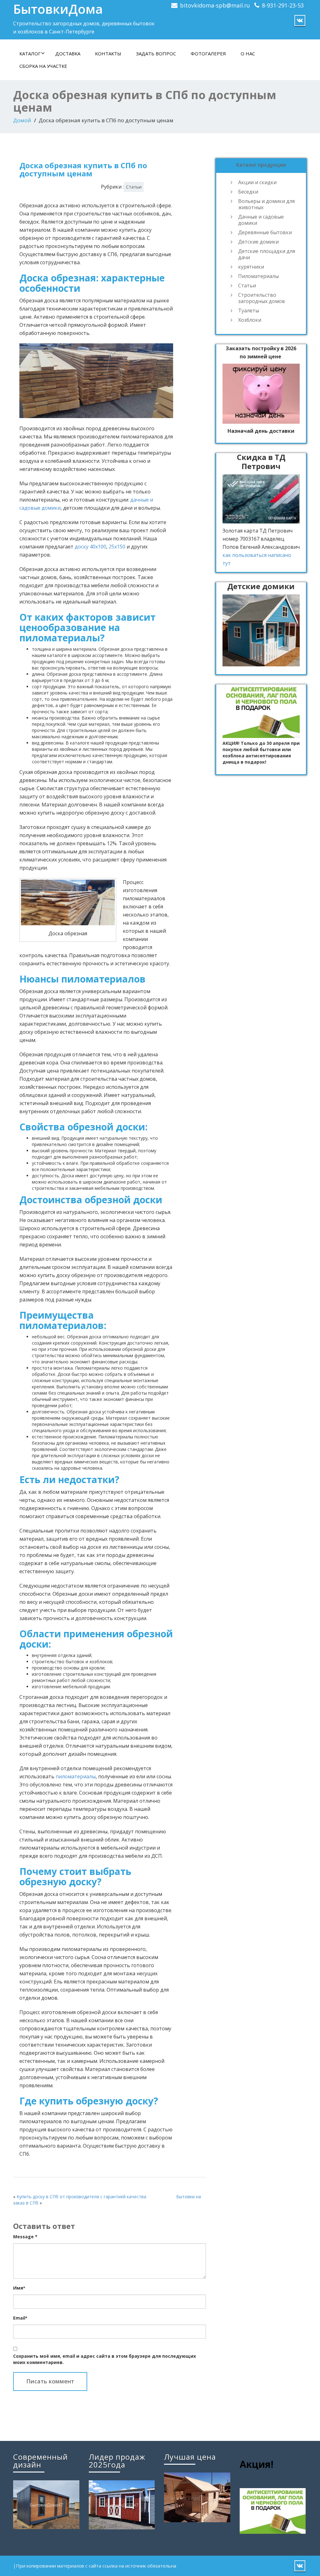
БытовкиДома (58, 9)
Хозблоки (250, 320)
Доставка (68, 53)
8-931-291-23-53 (283, 5)
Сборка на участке (43, 66)
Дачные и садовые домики (261, 220)
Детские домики (258, 242)
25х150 (117, 547)
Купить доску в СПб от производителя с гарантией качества (81, 2197)
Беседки (248, 192)
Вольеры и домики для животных (266, 204)
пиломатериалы (76, 1776)
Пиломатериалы (258, 276)
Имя (19, 2288)
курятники (251, 267)
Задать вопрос (156, 53)
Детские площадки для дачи (267, 254)
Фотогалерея (208, 53)
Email (20, 2318)
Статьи (134, 187)
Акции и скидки (257, 182)
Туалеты (249, 311)
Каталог (30, 53)
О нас (248, 53)
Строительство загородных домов (262, 298)
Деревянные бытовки (265, 232)
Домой (22, 120)
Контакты (108, 53)
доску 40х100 (90, 547)
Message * (25, 2237)
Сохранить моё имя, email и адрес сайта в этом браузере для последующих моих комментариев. (105, 2359)
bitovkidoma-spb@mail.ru (215, 5)
